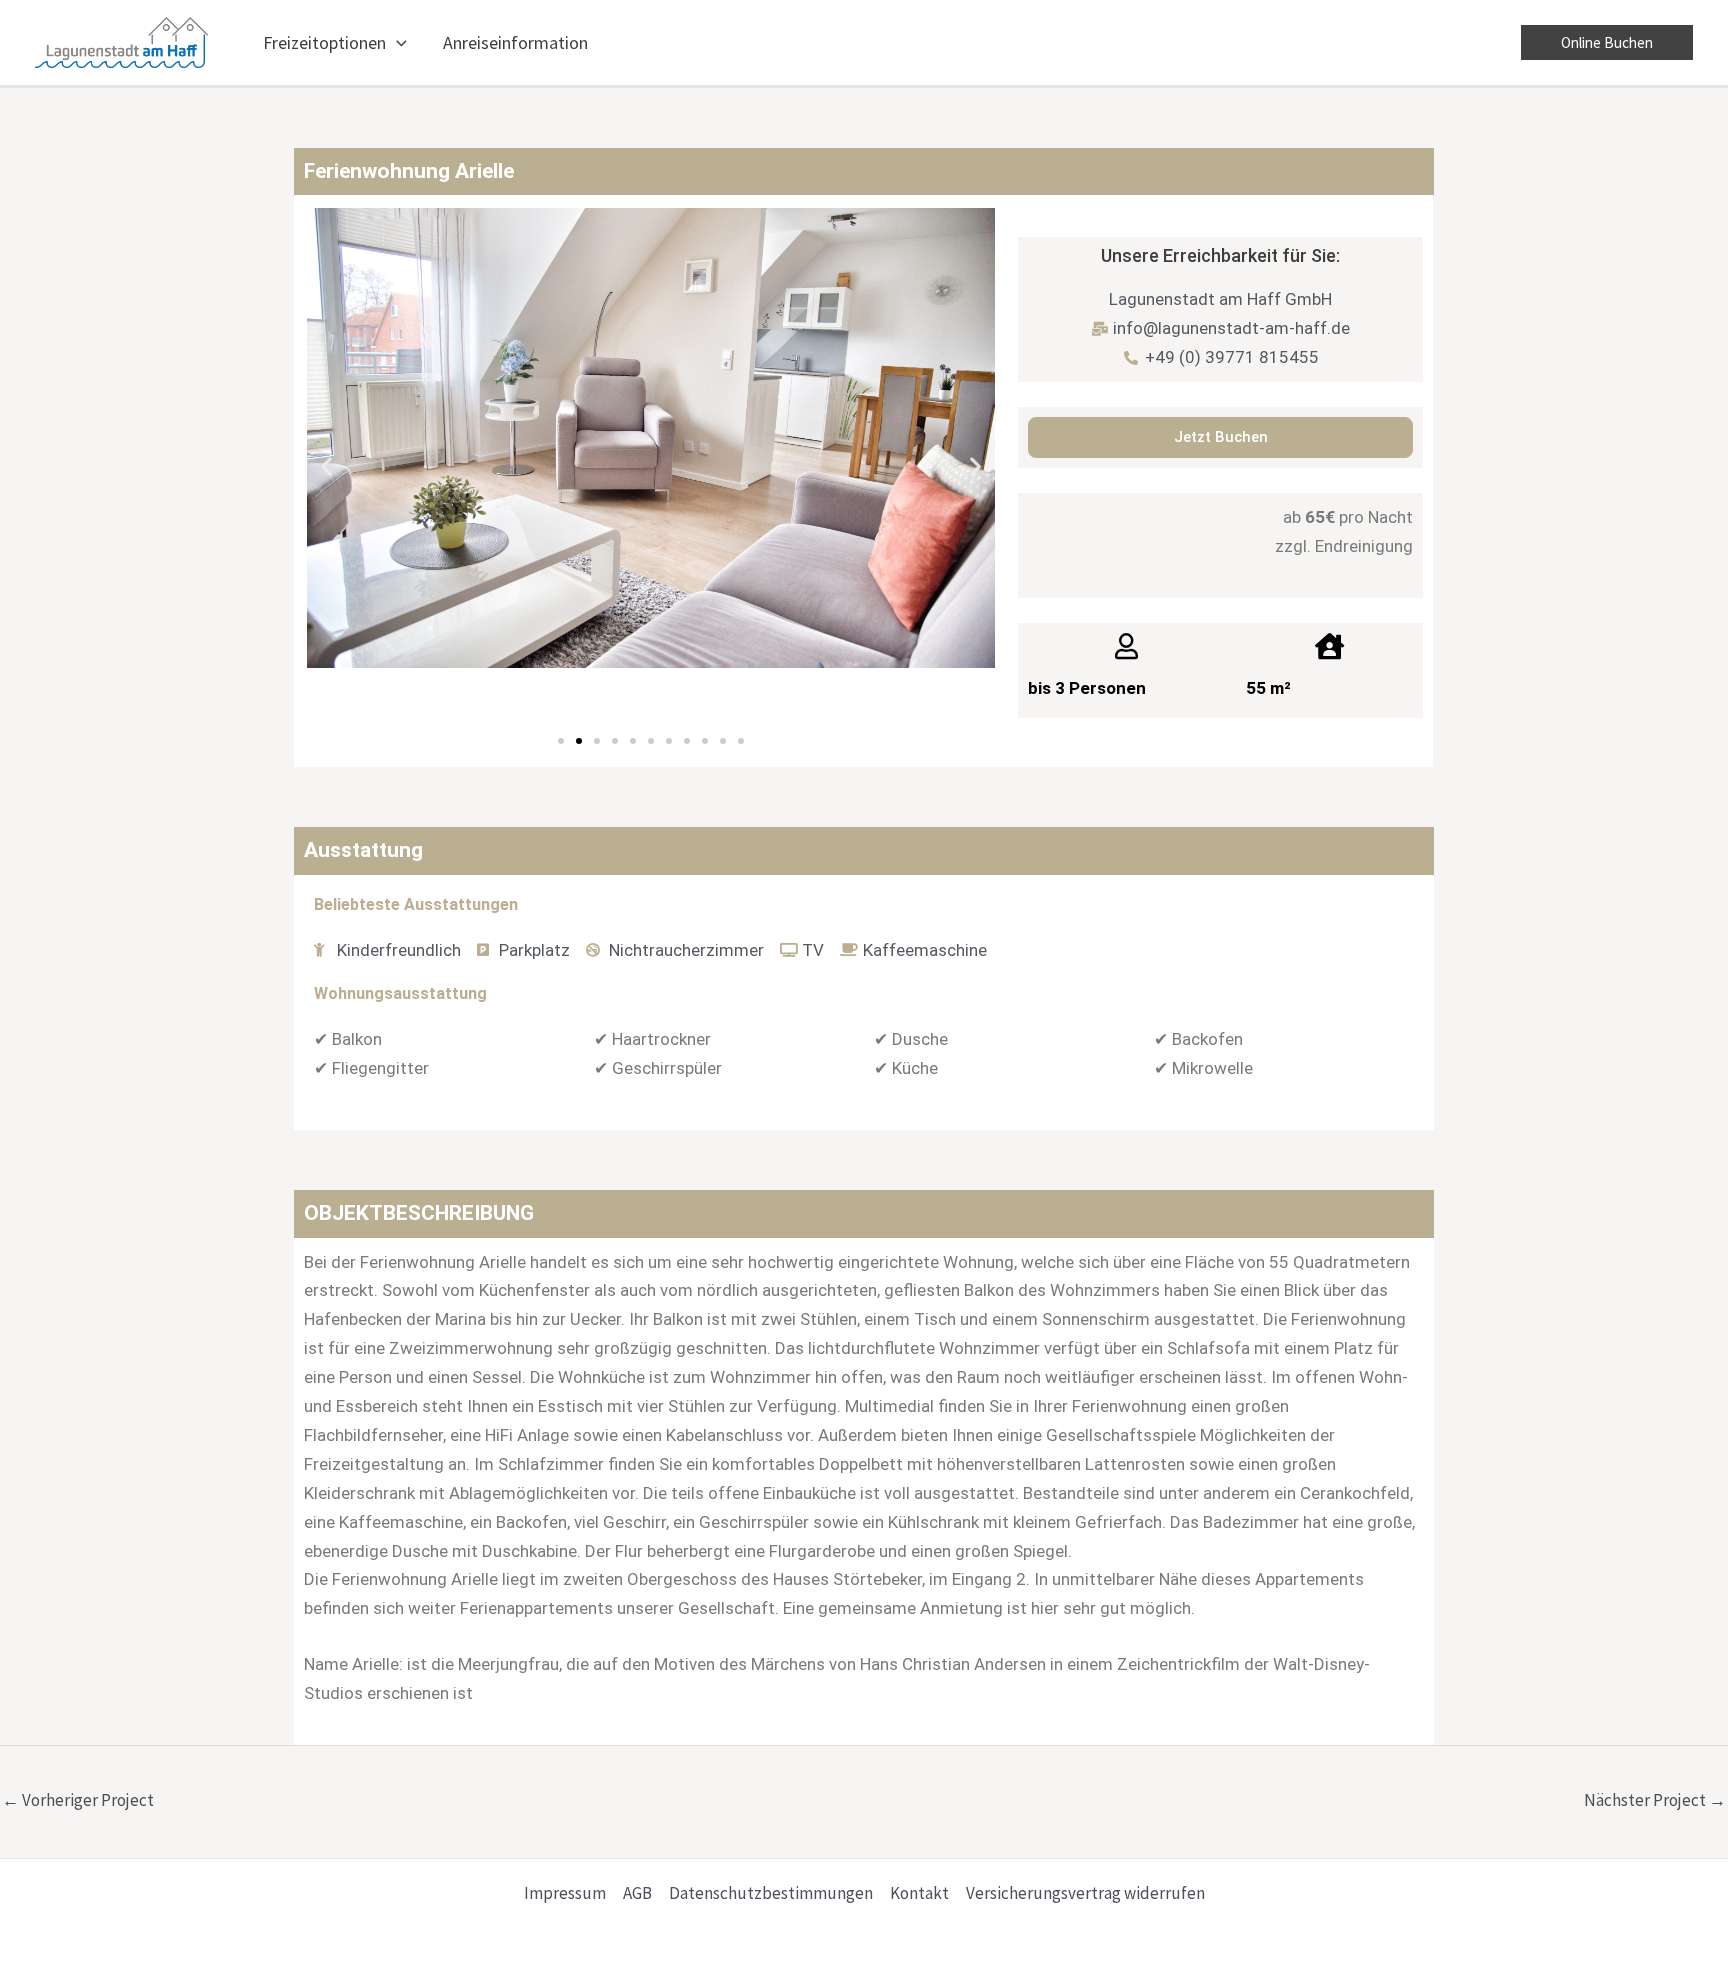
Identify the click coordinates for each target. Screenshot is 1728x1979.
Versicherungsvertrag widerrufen (1085, 1893)
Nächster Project (1655, 1800)
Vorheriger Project (78, 1800)
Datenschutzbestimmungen (771, 1893)
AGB (637, 1893)
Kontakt (919, 1893)
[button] (396, 43)
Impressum (565, 1893)
